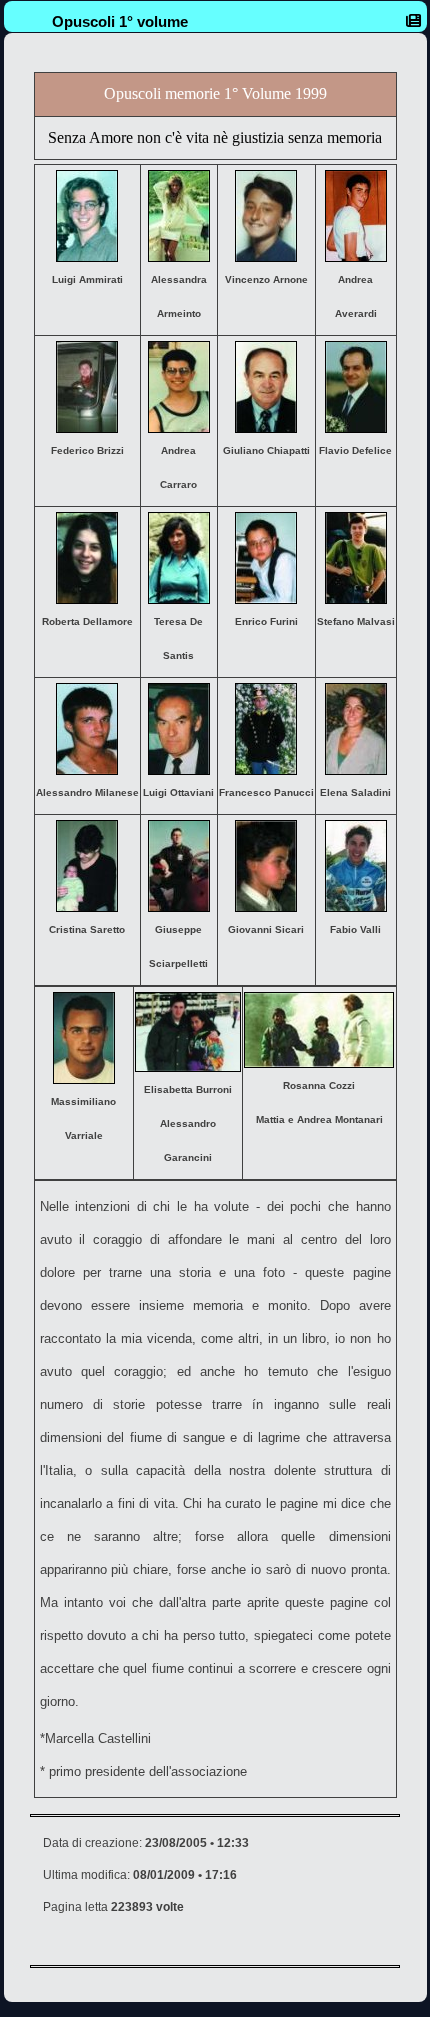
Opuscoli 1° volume (120, 21)
